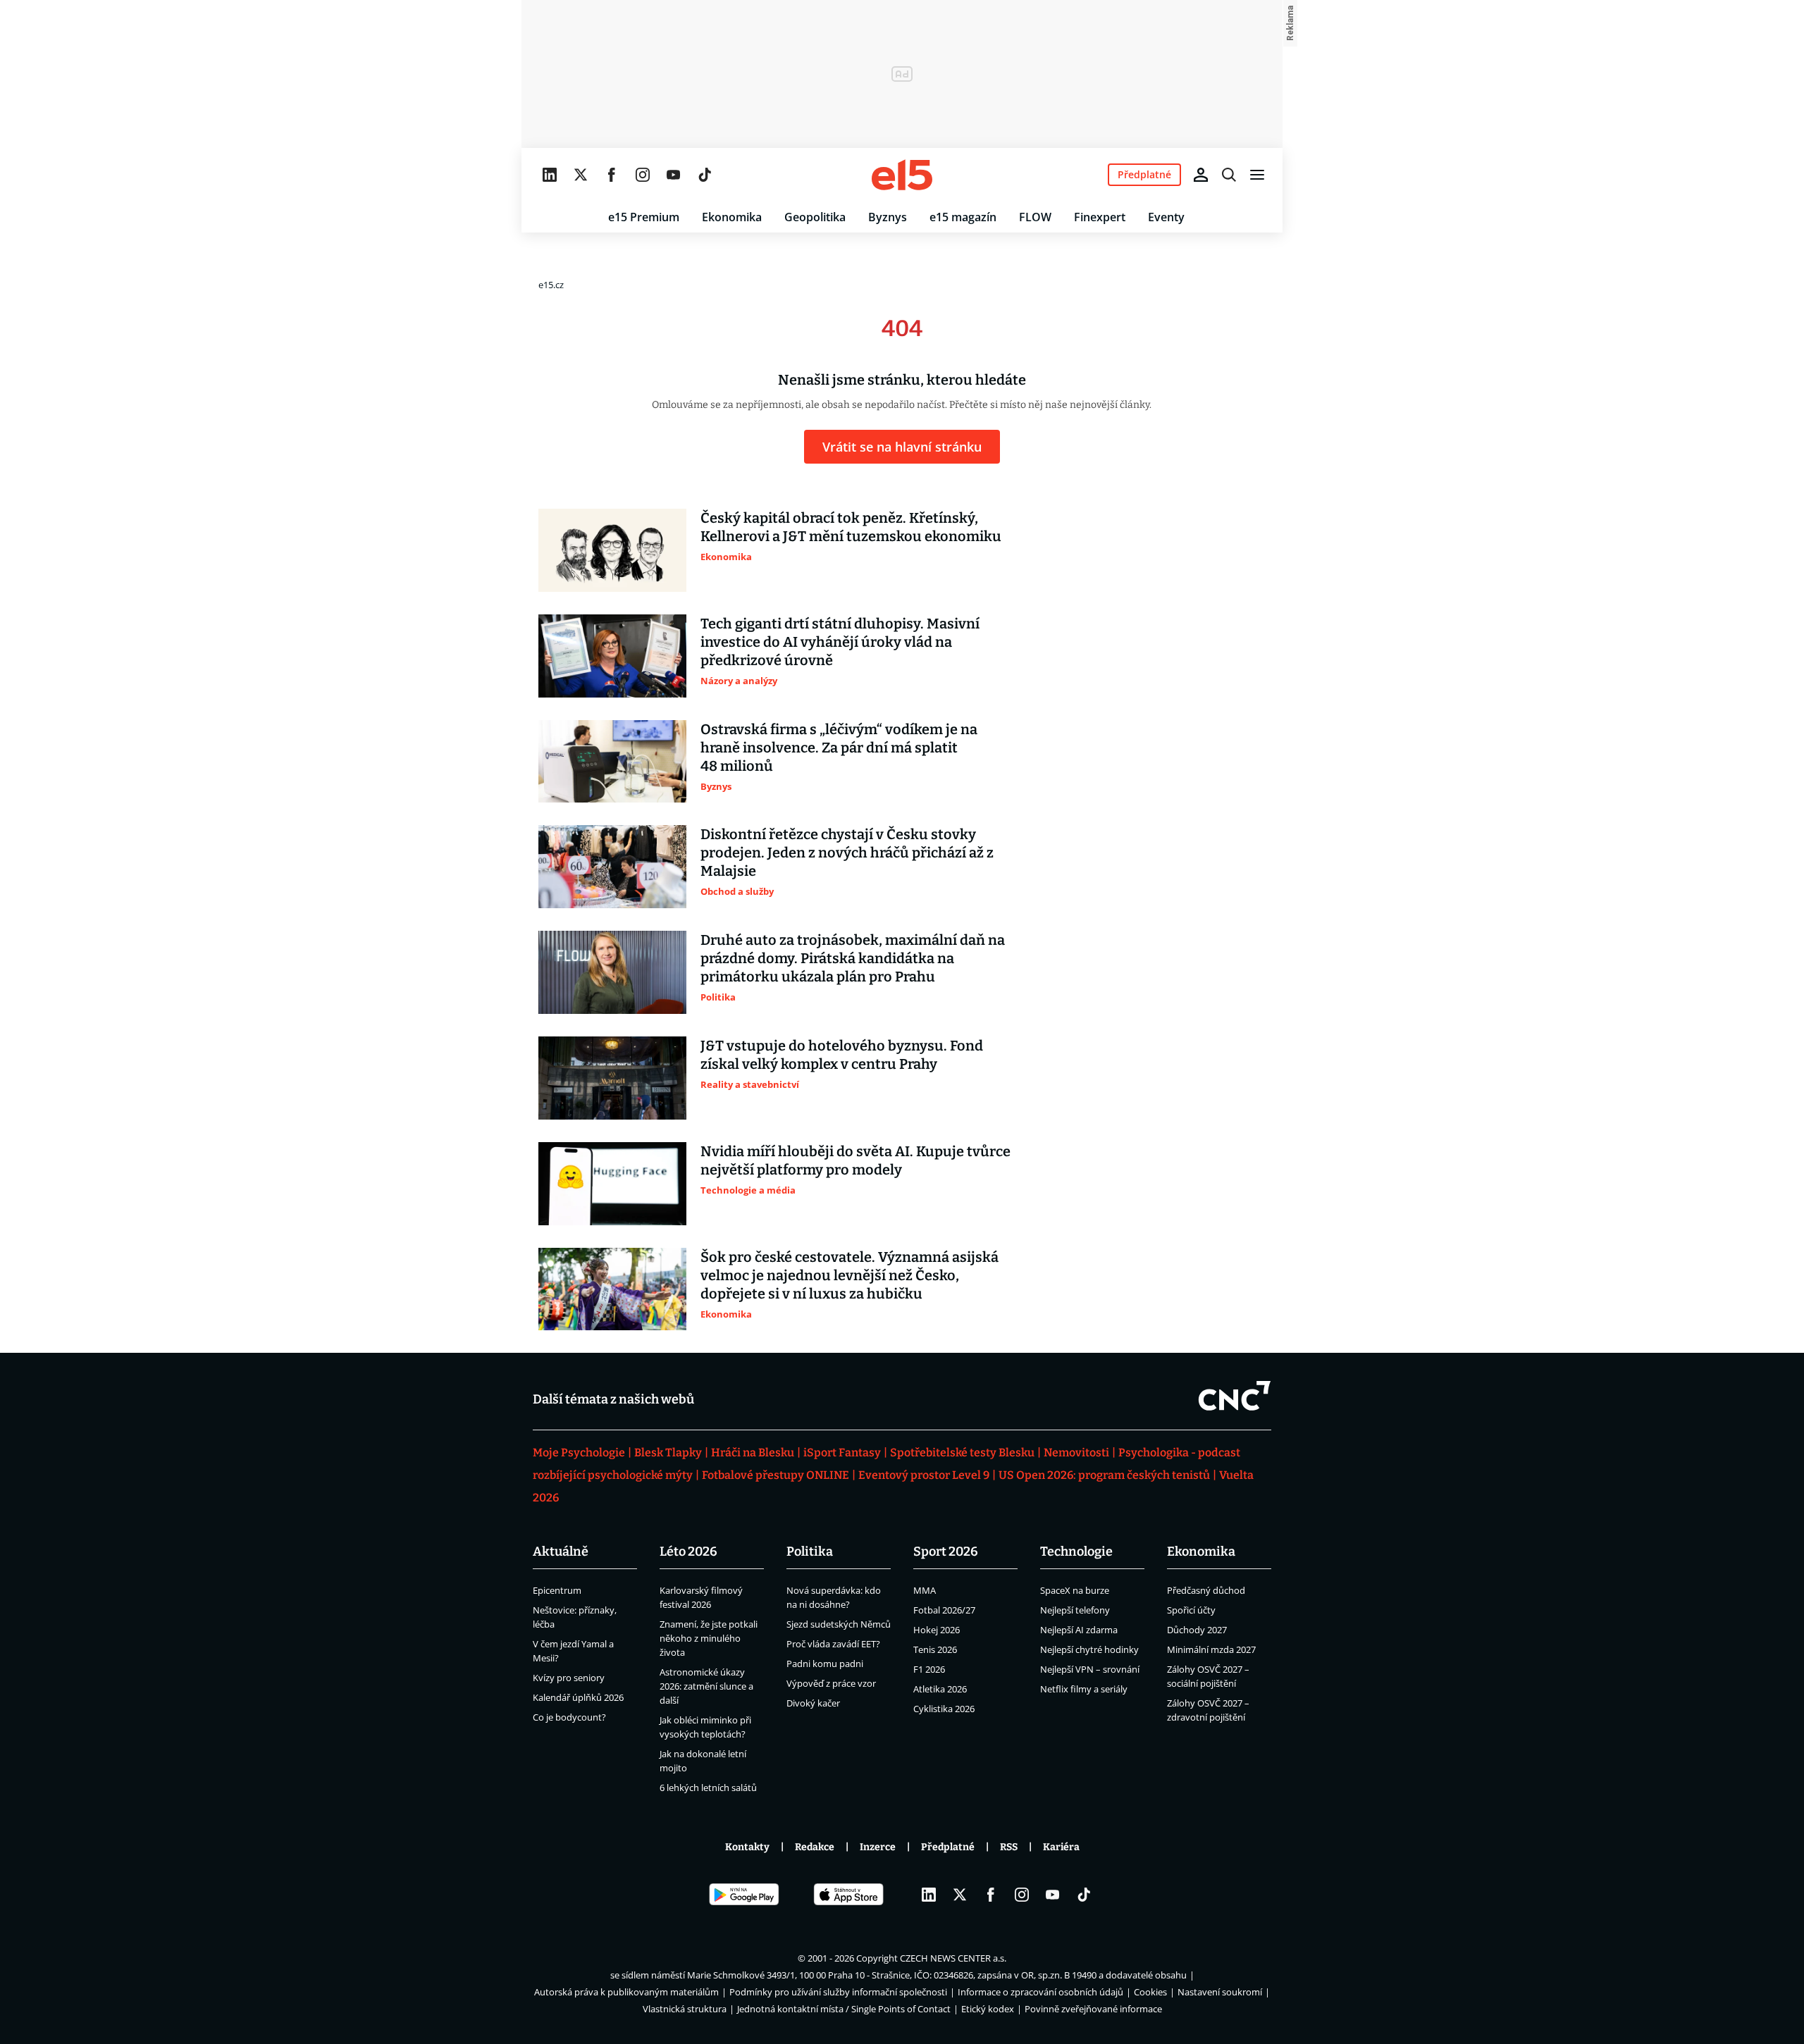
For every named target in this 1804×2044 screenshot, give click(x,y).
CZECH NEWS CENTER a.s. (953, 1958)
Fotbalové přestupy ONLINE (776, 1475)
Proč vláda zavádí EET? (833, 1644)
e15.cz (551, 285)
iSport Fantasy (842, 1453)
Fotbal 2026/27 (944, 1610)
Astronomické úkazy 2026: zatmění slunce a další (706, 1686)
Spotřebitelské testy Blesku (962, 1453)
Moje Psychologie (579, 1453)
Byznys (888, 217)
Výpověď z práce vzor (831, 1683)
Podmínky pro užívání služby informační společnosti (838, 1992)
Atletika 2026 (940, 1689)
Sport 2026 (946, 1551)
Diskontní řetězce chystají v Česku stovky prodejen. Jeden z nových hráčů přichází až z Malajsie (847, 853)
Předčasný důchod (1206, 1590)
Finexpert (1100, 217)
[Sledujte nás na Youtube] (674, 175)
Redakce (815, 1847)
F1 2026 (929, 1669)
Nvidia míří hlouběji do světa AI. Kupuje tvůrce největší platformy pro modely (855, 1160)
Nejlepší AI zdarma (1079, 1630)
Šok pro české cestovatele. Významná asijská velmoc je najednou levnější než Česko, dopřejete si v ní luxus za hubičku (850, 1275)
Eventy (1166, 217)
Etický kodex (988, 2009)
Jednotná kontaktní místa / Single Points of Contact (844, 2009)
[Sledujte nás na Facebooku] (612, 175)
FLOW (1035, 217)
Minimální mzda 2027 (1211, 1649)
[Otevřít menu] (1257, 175)
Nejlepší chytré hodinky (1089, 1649)
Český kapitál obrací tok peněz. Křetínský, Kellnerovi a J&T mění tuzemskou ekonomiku (851, 527)
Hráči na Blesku (753, 1453)
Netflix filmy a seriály (1084, 1689)
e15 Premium (644, 217)
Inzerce (878, 1847)
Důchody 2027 (1197, 1630)
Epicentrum (557, 1590)
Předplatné (948, 1847)
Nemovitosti (1076, 1453)
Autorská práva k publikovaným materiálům (626, 1992)
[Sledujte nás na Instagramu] (643, 175)
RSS (1009, 1847)
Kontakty (747, 1847)
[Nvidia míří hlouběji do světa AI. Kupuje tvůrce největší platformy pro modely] (612, 1184)
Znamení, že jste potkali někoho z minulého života (709, 1638)
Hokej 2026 (937, 1630)
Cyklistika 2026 (944, 1709)
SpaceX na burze (1075, 1590)
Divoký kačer (813, 1703)
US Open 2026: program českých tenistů (1104, 1475)
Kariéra (1061, 1847)
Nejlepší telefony (1075, 1610)
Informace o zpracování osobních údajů (1040, 1992)
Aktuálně (561, 1551)
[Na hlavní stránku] (902, 175)
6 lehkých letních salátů (708, 1788)
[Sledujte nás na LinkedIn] (550, 175)
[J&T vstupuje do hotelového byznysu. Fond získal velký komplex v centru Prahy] (612, 1078)
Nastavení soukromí (1220, 1992)
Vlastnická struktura (685, 2009)
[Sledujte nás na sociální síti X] (581, 175)
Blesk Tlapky (668, 1453)
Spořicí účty (1191, 1610)
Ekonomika (732, 217)
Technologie (1076, 1551)
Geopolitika (815, 217)
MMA (925, 1590)
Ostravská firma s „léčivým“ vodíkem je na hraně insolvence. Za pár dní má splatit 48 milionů (839, 748)
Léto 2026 (688, 1551)
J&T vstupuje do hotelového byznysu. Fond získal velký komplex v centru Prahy (842, 1055)
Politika (810, 1551)
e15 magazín (963, 217)
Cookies (1150, 1992)
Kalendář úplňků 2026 (578, 1697)
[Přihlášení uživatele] (1201, 175)
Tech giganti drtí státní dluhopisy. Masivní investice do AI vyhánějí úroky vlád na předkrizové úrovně (840, 642)
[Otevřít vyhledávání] (1229, 175)
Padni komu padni (825, 1664)
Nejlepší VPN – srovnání (1090, 1669)
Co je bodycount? (569, 1717)
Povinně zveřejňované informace (1093, 2009)
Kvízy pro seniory (569, 1678)
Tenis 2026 (935, 1649)
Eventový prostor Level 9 (924, 1475)
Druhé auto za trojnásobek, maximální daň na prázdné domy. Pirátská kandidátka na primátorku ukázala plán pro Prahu (853, 958)
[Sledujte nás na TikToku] (705, 175)
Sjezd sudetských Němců (839, 1624)
